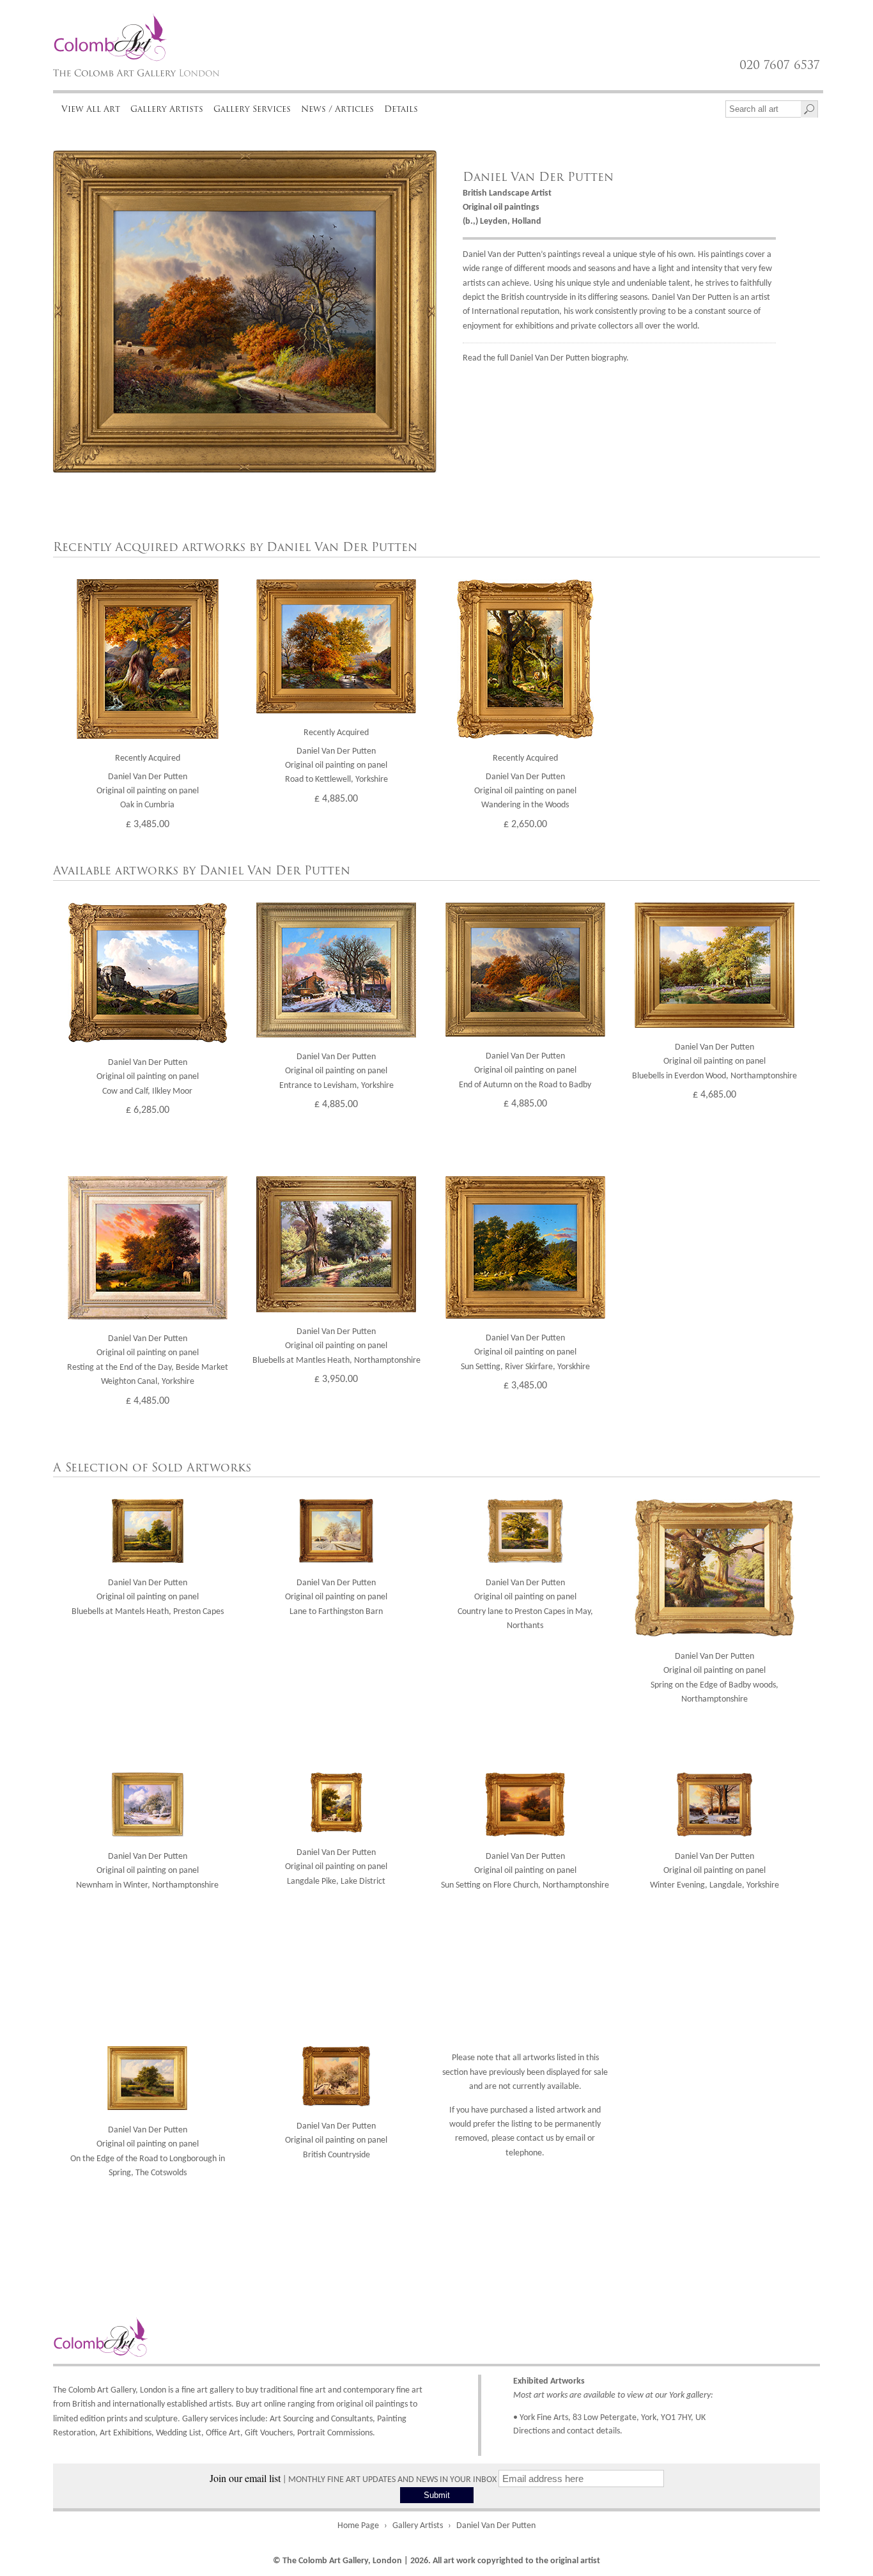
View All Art (91, 109)
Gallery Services (252, 109)
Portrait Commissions (335, 2433)
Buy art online (261, 2404)
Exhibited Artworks (549, 2381)
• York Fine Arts (541, 2418)
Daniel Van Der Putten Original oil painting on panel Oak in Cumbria (148, 791)
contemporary (369, 2390)
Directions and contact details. (568, 2431)
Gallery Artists (167, 109)
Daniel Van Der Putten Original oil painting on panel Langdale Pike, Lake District (336, 1867)
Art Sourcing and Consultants (321, 2419)
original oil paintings (372, 2404)
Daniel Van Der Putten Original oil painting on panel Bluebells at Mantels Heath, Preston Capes (148, 1597)
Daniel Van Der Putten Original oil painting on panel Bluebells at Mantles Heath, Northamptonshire (336, 1346)
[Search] (809, 109)
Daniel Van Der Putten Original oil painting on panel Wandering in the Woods (525, 791)
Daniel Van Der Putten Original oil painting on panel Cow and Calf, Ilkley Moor (148, 1077)
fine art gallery (208, 2390)
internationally (139, 2404)
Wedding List (179, 2433)
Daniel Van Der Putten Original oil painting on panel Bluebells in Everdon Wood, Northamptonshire (715, 1062)
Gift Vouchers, (270, 2433)
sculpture (161, 2419)
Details (401, 109)
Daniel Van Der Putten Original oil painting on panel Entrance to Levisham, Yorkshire (336, 1071)
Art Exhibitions (126, 2433)
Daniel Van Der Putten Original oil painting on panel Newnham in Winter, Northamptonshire (147, 1871)
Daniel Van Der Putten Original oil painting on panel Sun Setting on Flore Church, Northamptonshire (525, 1871)
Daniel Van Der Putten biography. (569, 358)
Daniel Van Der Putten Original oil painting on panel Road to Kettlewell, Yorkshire (336, 766)
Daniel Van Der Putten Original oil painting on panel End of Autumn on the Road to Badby (525, 1071)
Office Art (223, 2433)
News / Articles (337, 109)
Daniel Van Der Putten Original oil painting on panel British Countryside (336, 2141)
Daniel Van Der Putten (538, 177)
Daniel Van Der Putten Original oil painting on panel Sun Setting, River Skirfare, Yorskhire (525, 1353)
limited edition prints (90, 2419)
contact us (535, 2138)
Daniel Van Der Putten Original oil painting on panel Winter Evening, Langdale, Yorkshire (715, 1871)
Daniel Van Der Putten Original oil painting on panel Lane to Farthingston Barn (336, 1597)
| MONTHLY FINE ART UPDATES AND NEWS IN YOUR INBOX (354, 2480)
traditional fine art (293, 2390)
